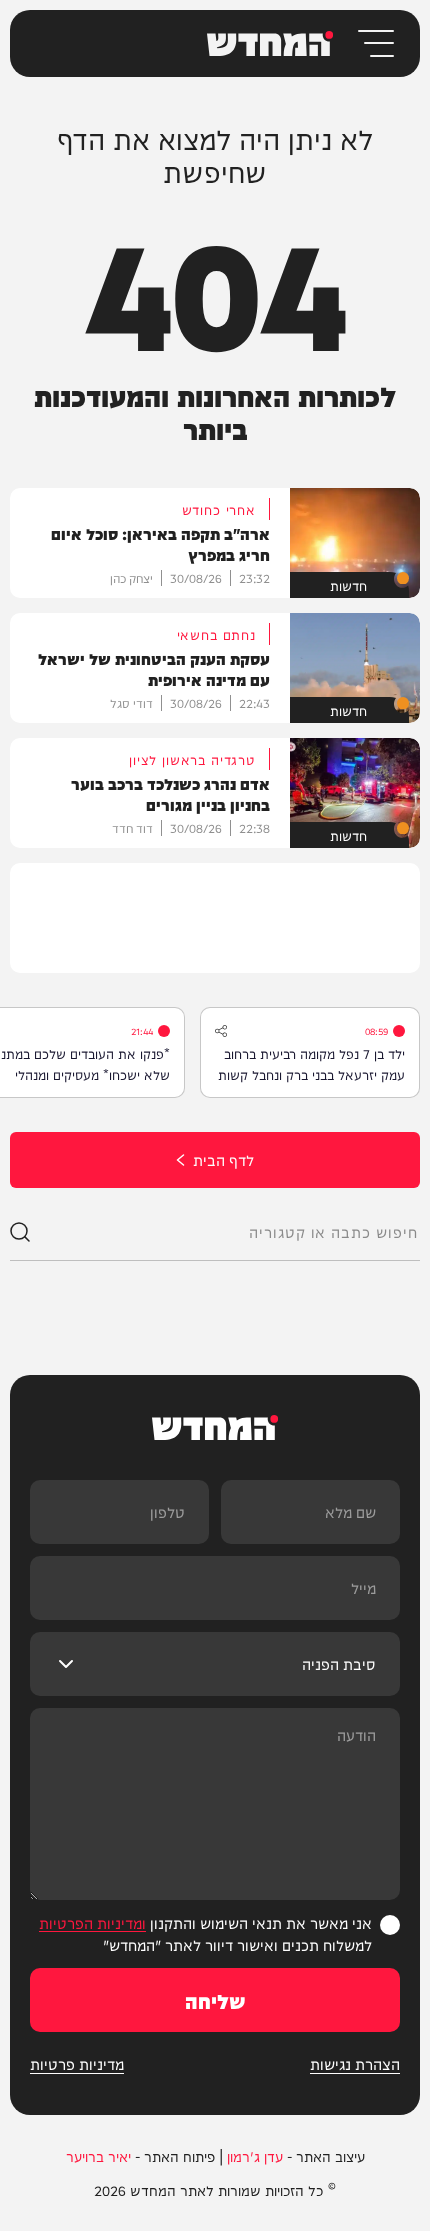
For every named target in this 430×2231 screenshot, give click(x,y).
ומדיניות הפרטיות (92, 1922)
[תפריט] (374, 43)
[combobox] (225, 1232)
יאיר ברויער (98, 2156)
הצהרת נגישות (355, 2064)
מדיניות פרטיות (77, 2064)
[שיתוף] (221, 1031)
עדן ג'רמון (255, 2156)
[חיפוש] (20, 1232)
